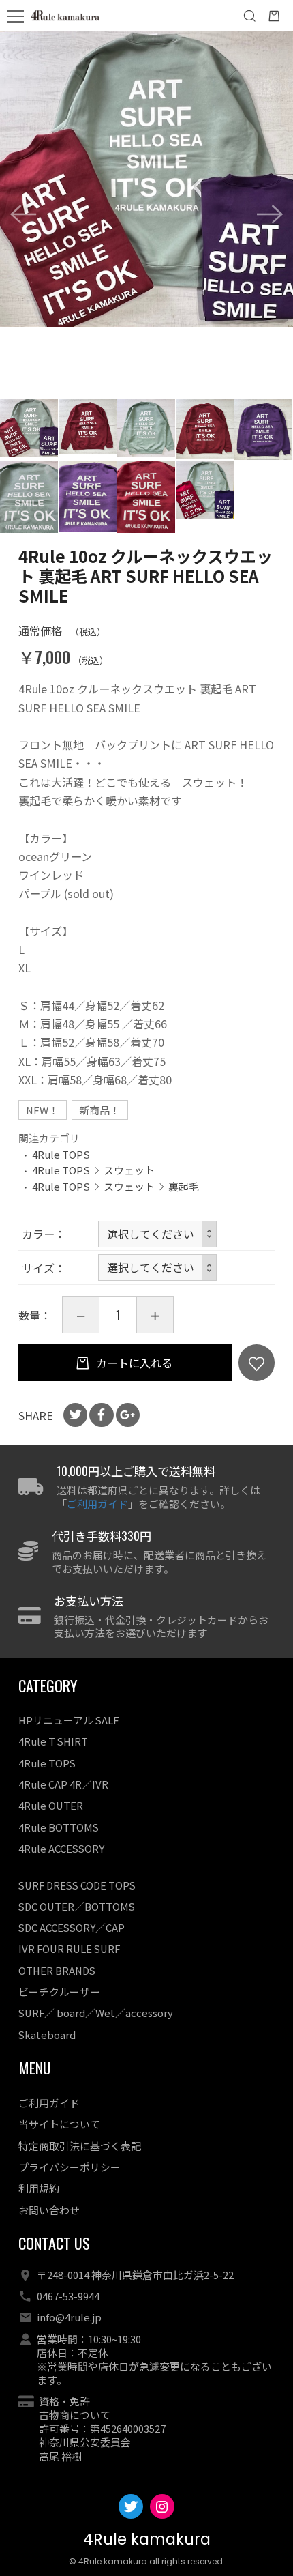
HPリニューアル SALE (69, 1720)
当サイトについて (59, 2124)
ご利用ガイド (97, 1504)
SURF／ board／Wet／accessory (96, 2013)
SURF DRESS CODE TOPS (77, 1885)
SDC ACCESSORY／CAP (72, 1927)
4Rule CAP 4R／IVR (63, 1784)
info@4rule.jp (69, 2317)
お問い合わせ (49, 2210)
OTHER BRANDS (57, 1970)
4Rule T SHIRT (53, 1741)
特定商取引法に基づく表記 (80, 2146)
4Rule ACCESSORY (61, 1848)
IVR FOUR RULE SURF (69, 1949)
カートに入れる (133, 1363)
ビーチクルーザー (59, 1992)
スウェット (129, 1170)
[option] (146, 179)
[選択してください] (157, 1268)
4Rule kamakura (147, 2539)
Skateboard (47, 2035)
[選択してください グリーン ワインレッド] (157, 1234)
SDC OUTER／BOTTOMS (77, 1906)
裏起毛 (184, 1186)
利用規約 (39, 2188)
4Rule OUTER (51, 1805)
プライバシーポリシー (70, 2167)
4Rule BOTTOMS (59, 1827)
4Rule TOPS (61, 1154)
